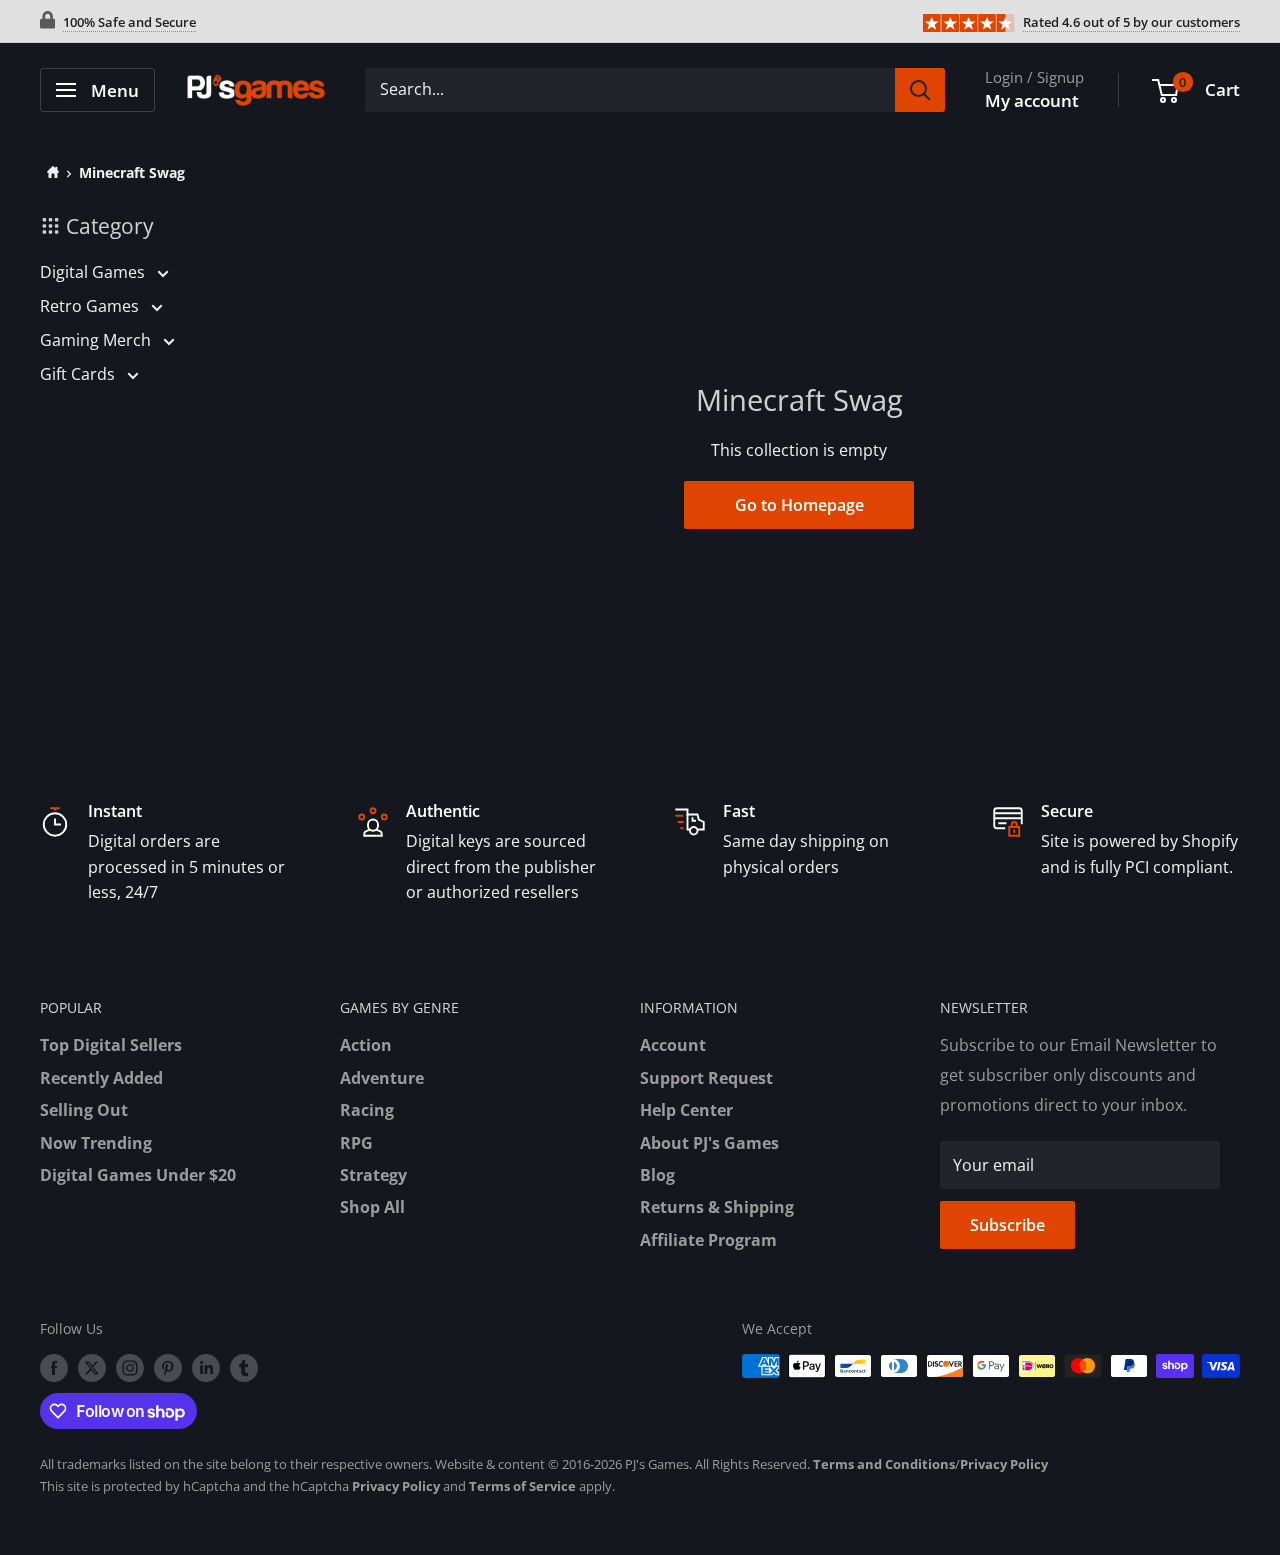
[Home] (49, 172)
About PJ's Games (709, 1143)
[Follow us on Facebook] (54, 1368)
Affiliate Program (708, 1240)
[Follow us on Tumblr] (244, 1368)
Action (366, 1045)
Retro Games (91, 306)
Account (673, 1045)
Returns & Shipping (717, 1207)
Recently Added (101, 1078)
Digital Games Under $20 (138, 1175)
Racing (367, 1110)
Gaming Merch (97, 340)
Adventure (382, 1078)
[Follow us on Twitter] (92, 1368)
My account (1032, 100)
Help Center (686, 1110)
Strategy (373, 1175)
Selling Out (84, 1110)
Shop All (372, 1207)
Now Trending (96, 1143)
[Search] (920, 90)
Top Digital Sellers (111, 1045)
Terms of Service (522, 1486)
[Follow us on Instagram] (130, 1368)
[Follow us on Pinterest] (168, 1368)
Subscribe (1007, 1225)
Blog (657, 1175)
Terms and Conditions (884, 1464)
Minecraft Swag (132, 172)
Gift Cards (79, 374)
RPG (356, 1143)
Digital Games (94, 272)
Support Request (706, 1078)
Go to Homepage (799, 505)
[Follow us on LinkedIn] (206, 1368)
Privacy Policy (1004, 1464)
